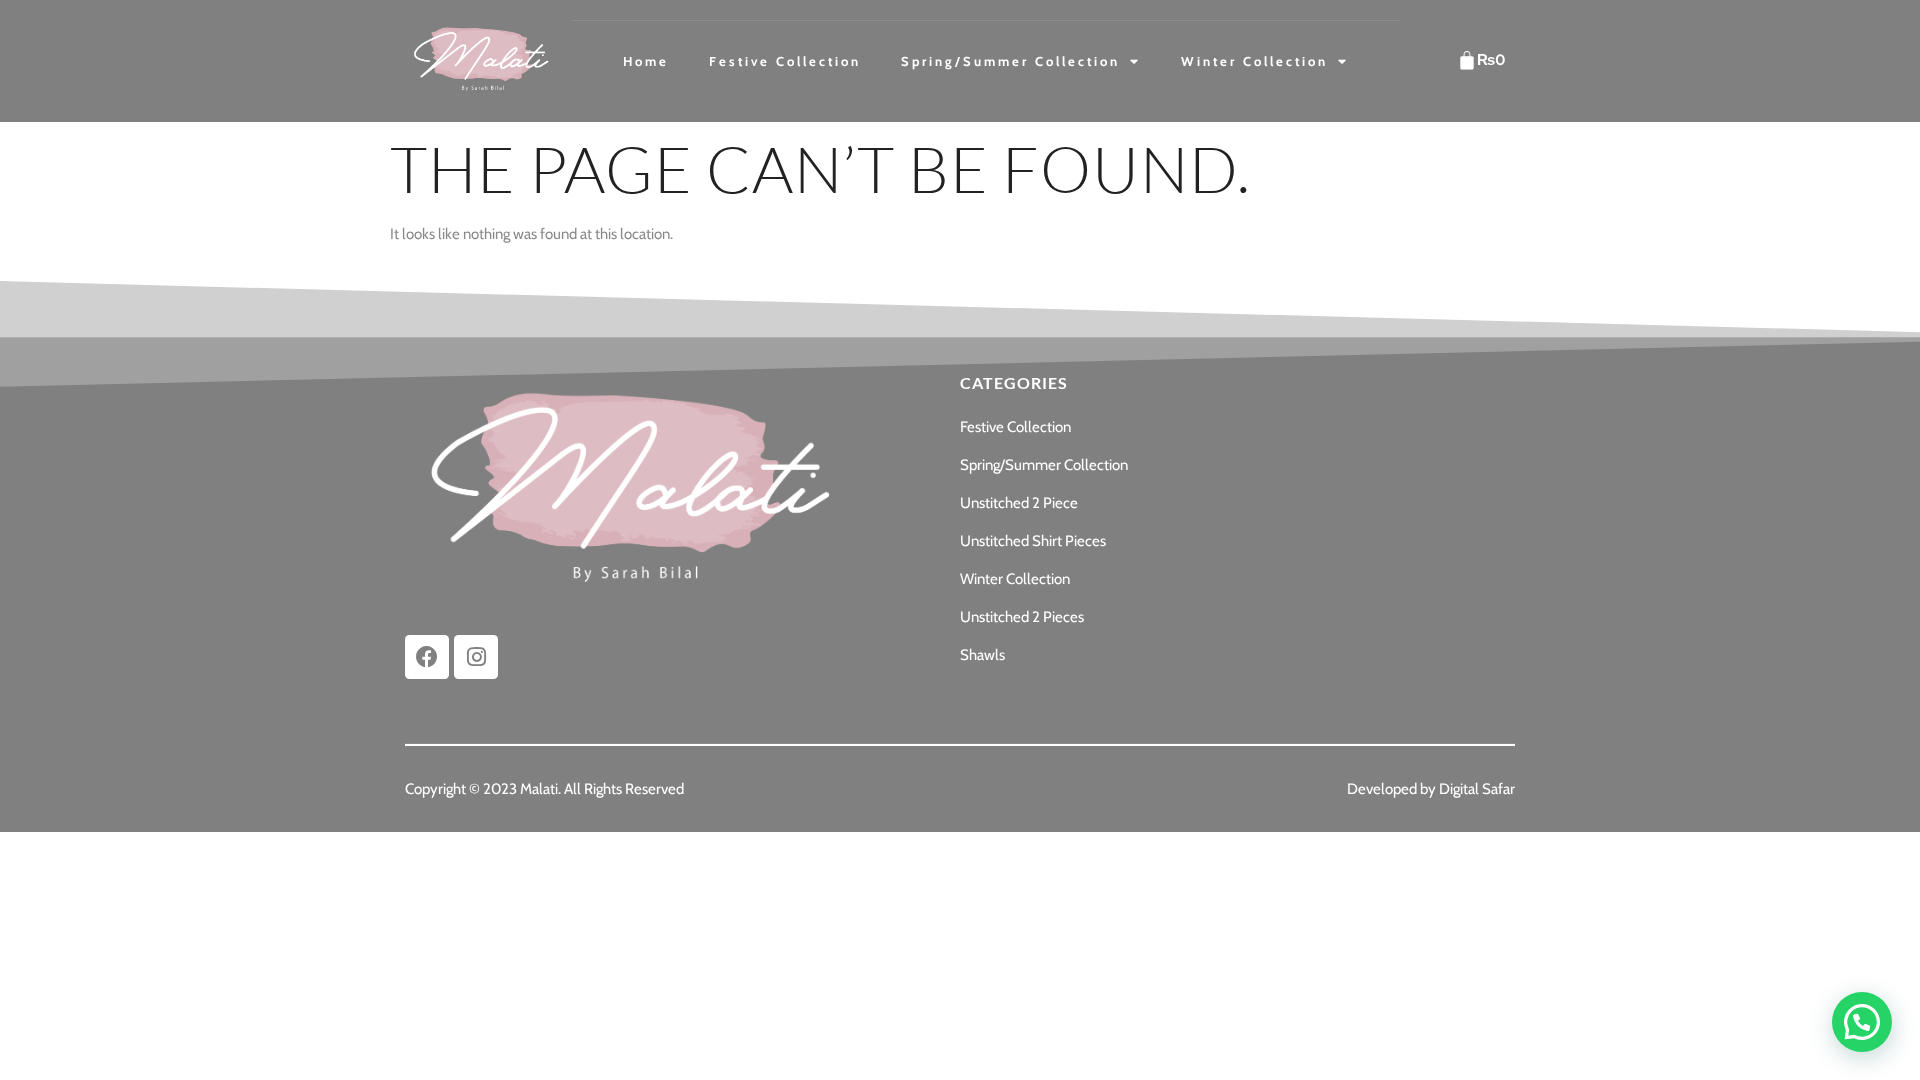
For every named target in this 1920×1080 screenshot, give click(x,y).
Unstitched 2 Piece (1019, 503)
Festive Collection (785, 61)
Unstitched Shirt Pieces (1033, 541)
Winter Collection (1254, 61)
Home (646, 61)
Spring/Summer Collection (1010, 61)
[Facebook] (427, 657)
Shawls (982, 655)
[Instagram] (476, 657)
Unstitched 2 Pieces (1022, 617)
